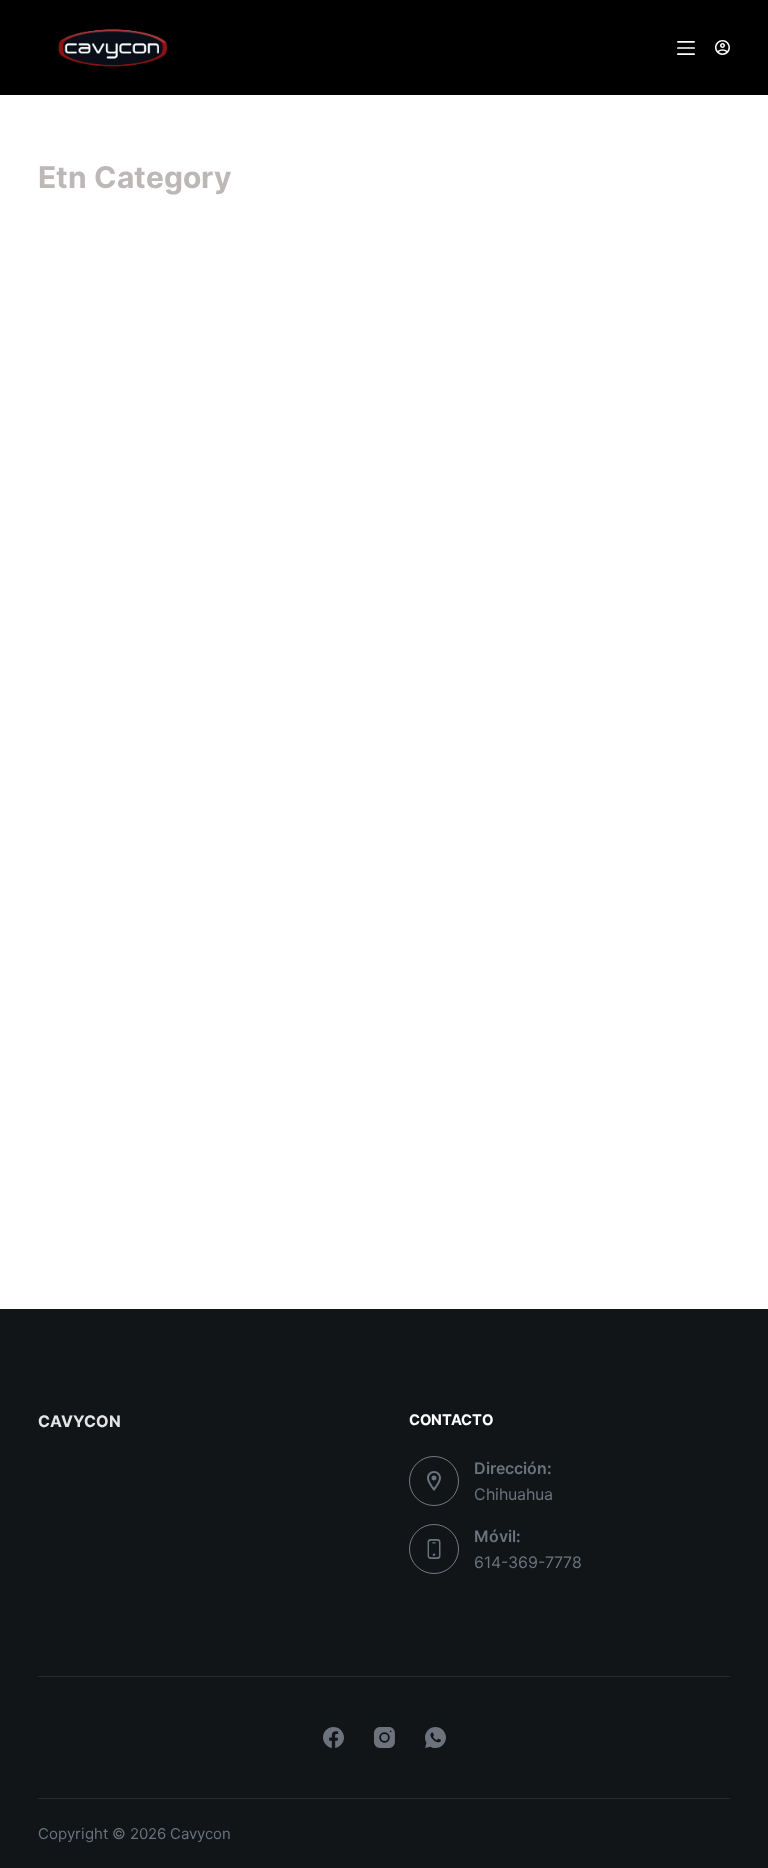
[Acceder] (722, 47)
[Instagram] (384, 1737)
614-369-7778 (528, 1562)
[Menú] (686, 48)
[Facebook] (333, 1737)
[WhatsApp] (435, 1737)
